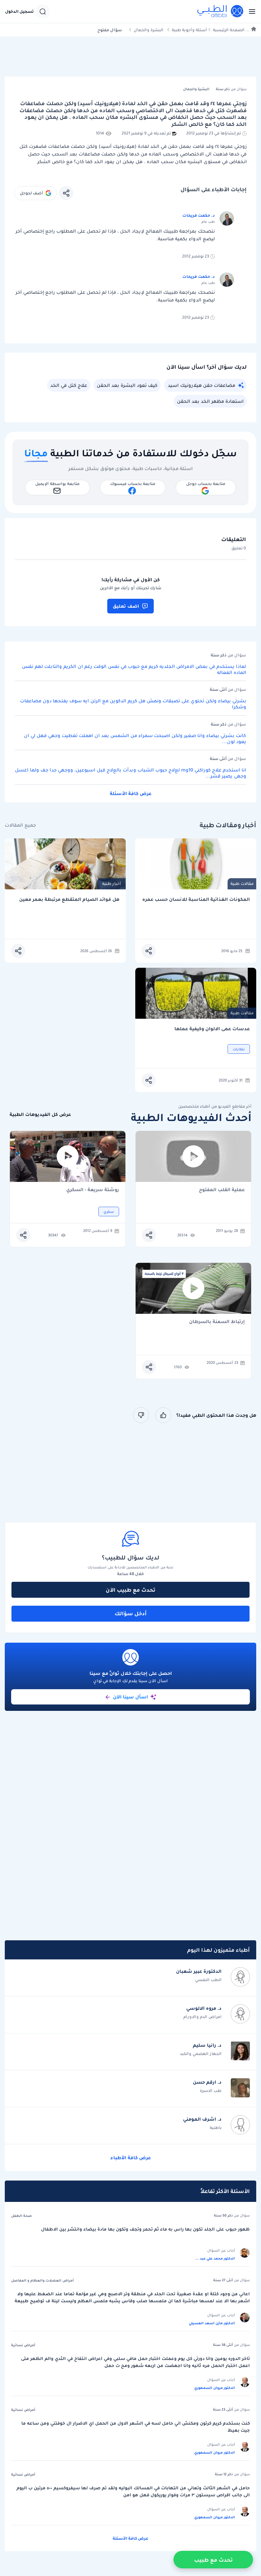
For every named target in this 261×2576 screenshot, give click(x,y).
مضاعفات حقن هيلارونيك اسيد (201, 385)
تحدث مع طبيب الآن (130, 1590)
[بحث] (43, 11)
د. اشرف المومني (202, 2119)
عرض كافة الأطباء (131, 2158)
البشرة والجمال (148, 30)
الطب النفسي (208, 1980)
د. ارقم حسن (207, 2082)
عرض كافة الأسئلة (131, 793)
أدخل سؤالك (131, 1613)
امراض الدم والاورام (202, 2017)
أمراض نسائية (23, 2345)
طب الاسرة (211, 2091)
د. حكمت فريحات (199, 215)
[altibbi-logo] (221, 11)
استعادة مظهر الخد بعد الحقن (210, 401)
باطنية (216, 2127)
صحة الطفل (21, 2216)
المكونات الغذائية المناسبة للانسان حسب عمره (196, 899)
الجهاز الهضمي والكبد (201, 2054)
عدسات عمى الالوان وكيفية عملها (212, 1029)
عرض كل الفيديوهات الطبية (40, 1114)
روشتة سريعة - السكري (93, 1190)
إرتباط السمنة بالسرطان (217, 1322)
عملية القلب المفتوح (222, 1190)
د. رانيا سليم (207, 2045)
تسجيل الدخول (19, 11)
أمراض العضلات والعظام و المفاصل (42, 2280)
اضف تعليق (126, 606)
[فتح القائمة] (250, 11)
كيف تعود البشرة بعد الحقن (127, 385)
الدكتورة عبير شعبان (199, 1971)
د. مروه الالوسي (204, 2008)
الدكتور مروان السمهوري (215, 2388)
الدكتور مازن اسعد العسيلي (212, 2323)
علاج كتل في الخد (69, 385)
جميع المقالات (20, 825)
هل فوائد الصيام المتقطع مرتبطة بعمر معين (69, 899)
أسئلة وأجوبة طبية (189, 30)
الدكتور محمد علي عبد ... (215, 2258)
